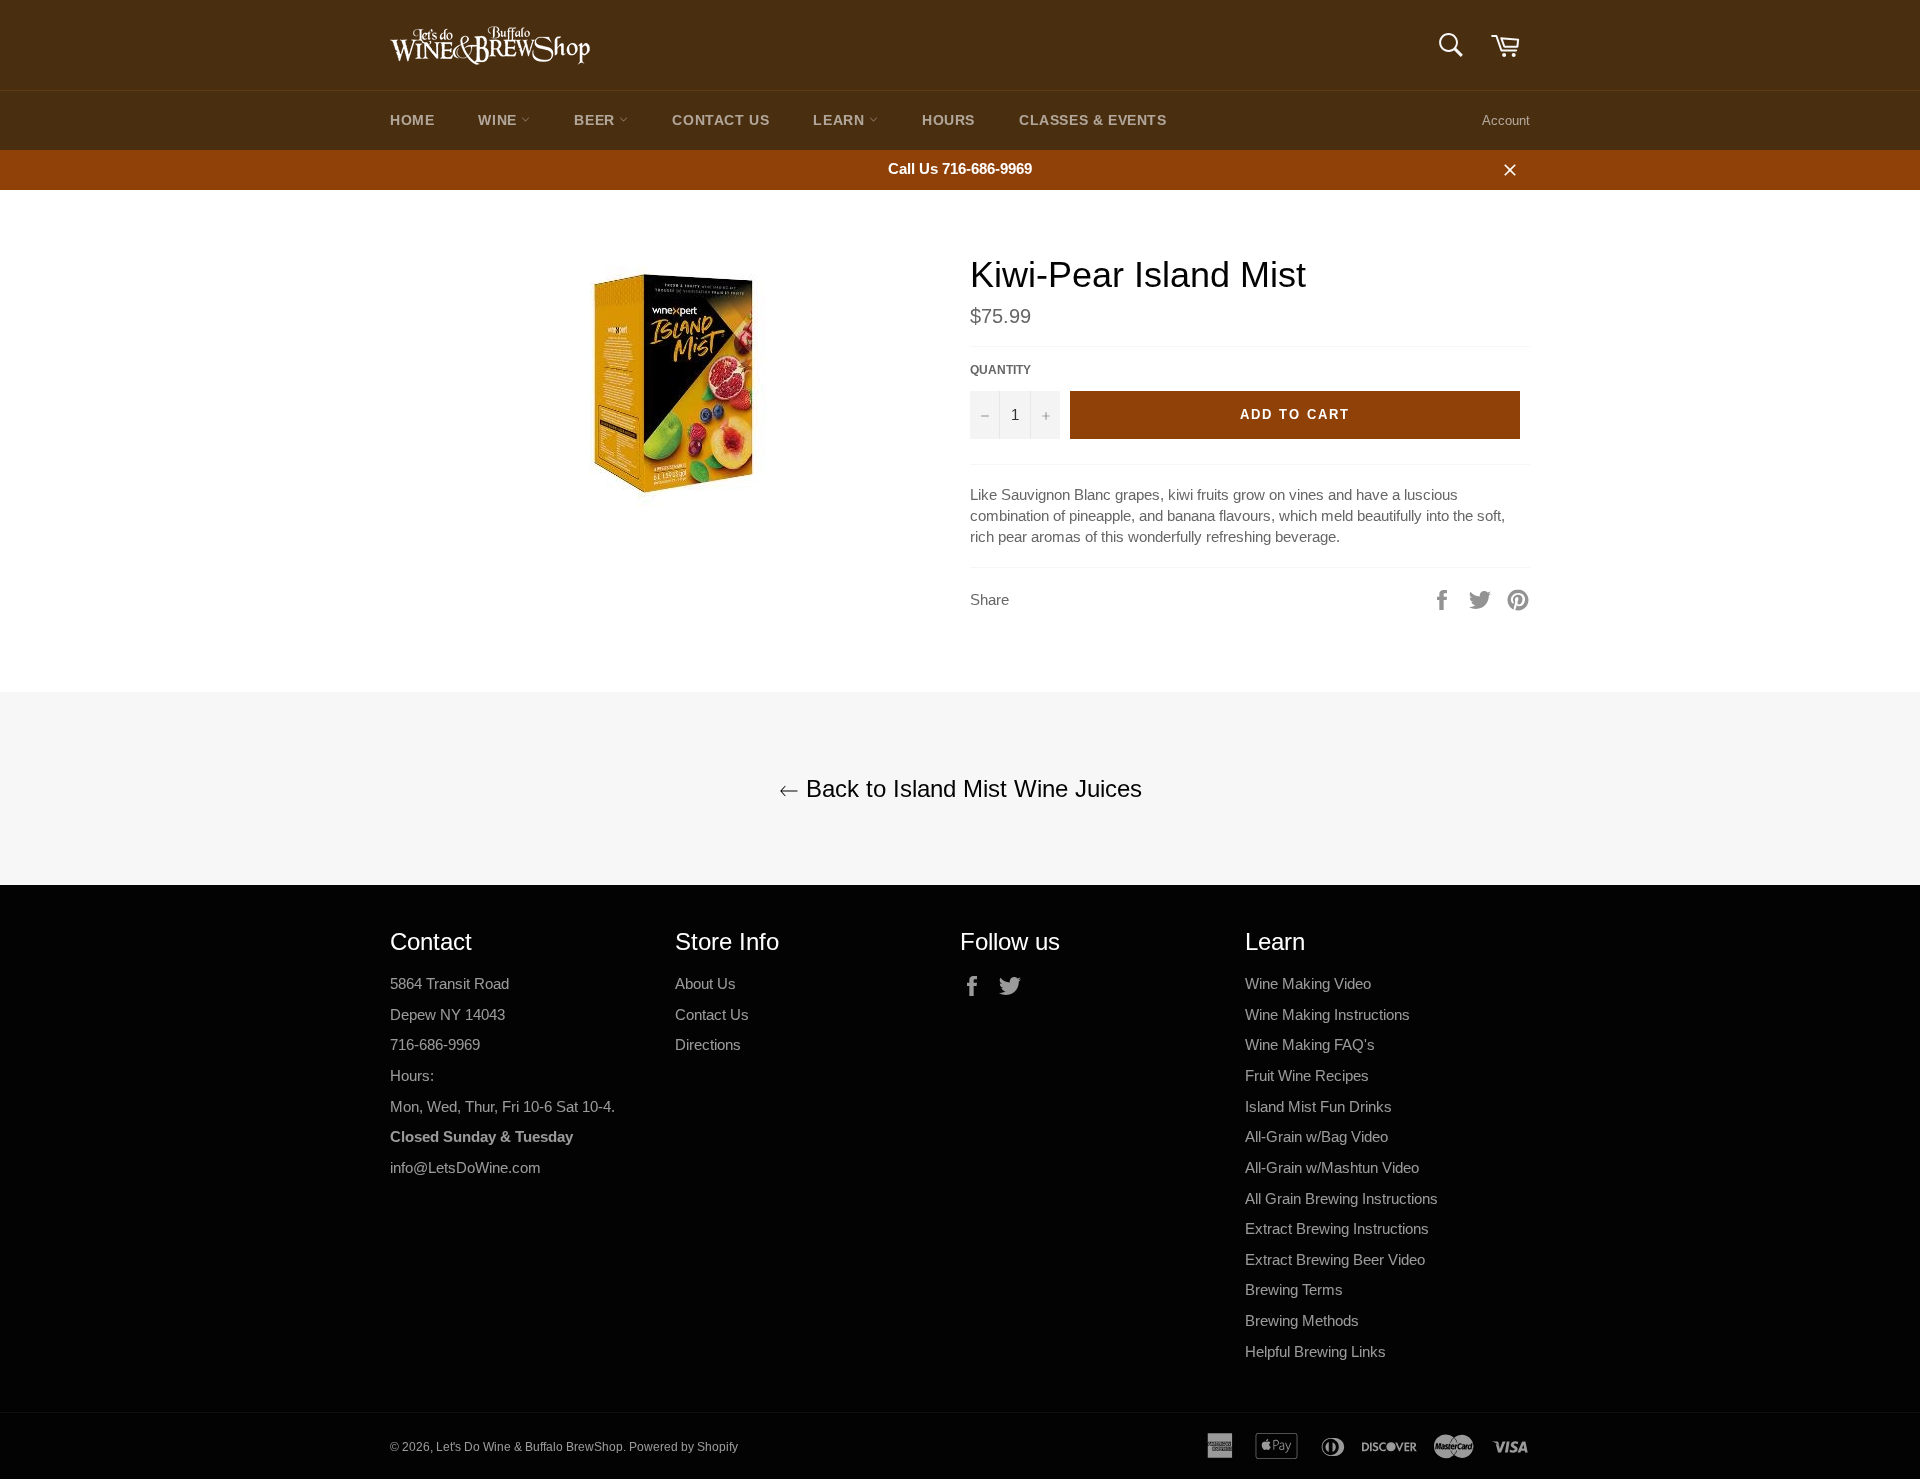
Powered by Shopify (683, 1447)
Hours (948, 120)
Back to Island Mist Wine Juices (970, 788)
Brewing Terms (1294, 1289)
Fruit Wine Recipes (1307, 1075)
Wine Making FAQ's (1310, 1044)
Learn (841, 120)
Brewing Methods (1302, 1320)
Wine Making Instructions (1327, 1014)
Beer (596, 120)
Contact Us (720, 120)
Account (1506, 120)
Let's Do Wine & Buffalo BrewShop (529, 1447)
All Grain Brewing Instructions (1341, 1198)
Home (412, 120)
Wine (499, 120)
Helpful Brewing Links (1315, 1351)
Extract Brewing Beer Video (1335, 1259)
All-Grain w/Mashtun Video (1332, 1167)
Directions (708, 1044)
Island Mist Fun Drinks (1318, 1106)
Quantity (1000, 370)
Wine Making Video (1308, 983)
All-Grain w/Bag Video (1316, 1136)
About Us (705, 983)
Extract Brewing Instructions (1337, 1228)
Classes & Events (1093, 120)
